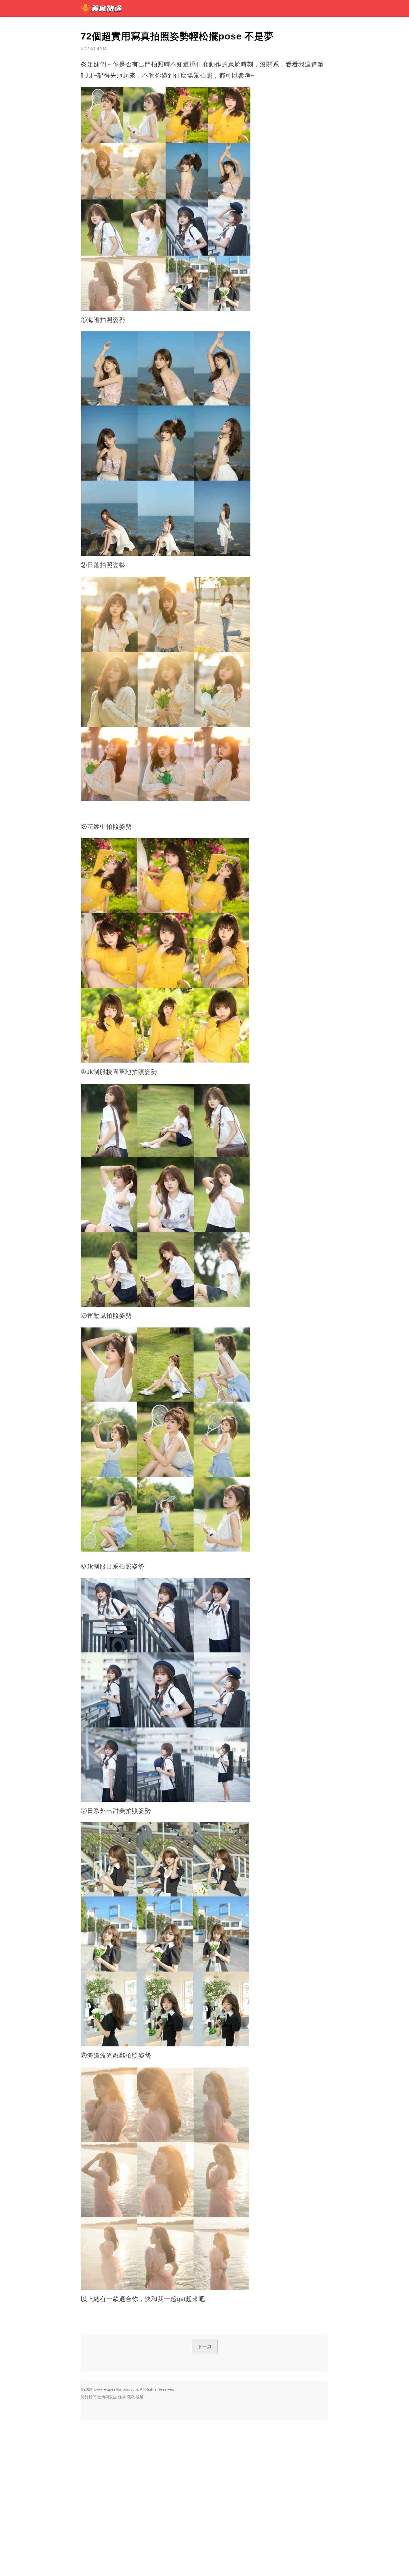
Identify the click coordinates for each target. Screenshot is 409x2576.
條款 (122, 2397)
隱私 (131, 2397)
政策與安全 (107, 2397)
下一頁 (205, 2347)
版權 (140, 2397)
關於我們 (88, 2397)
